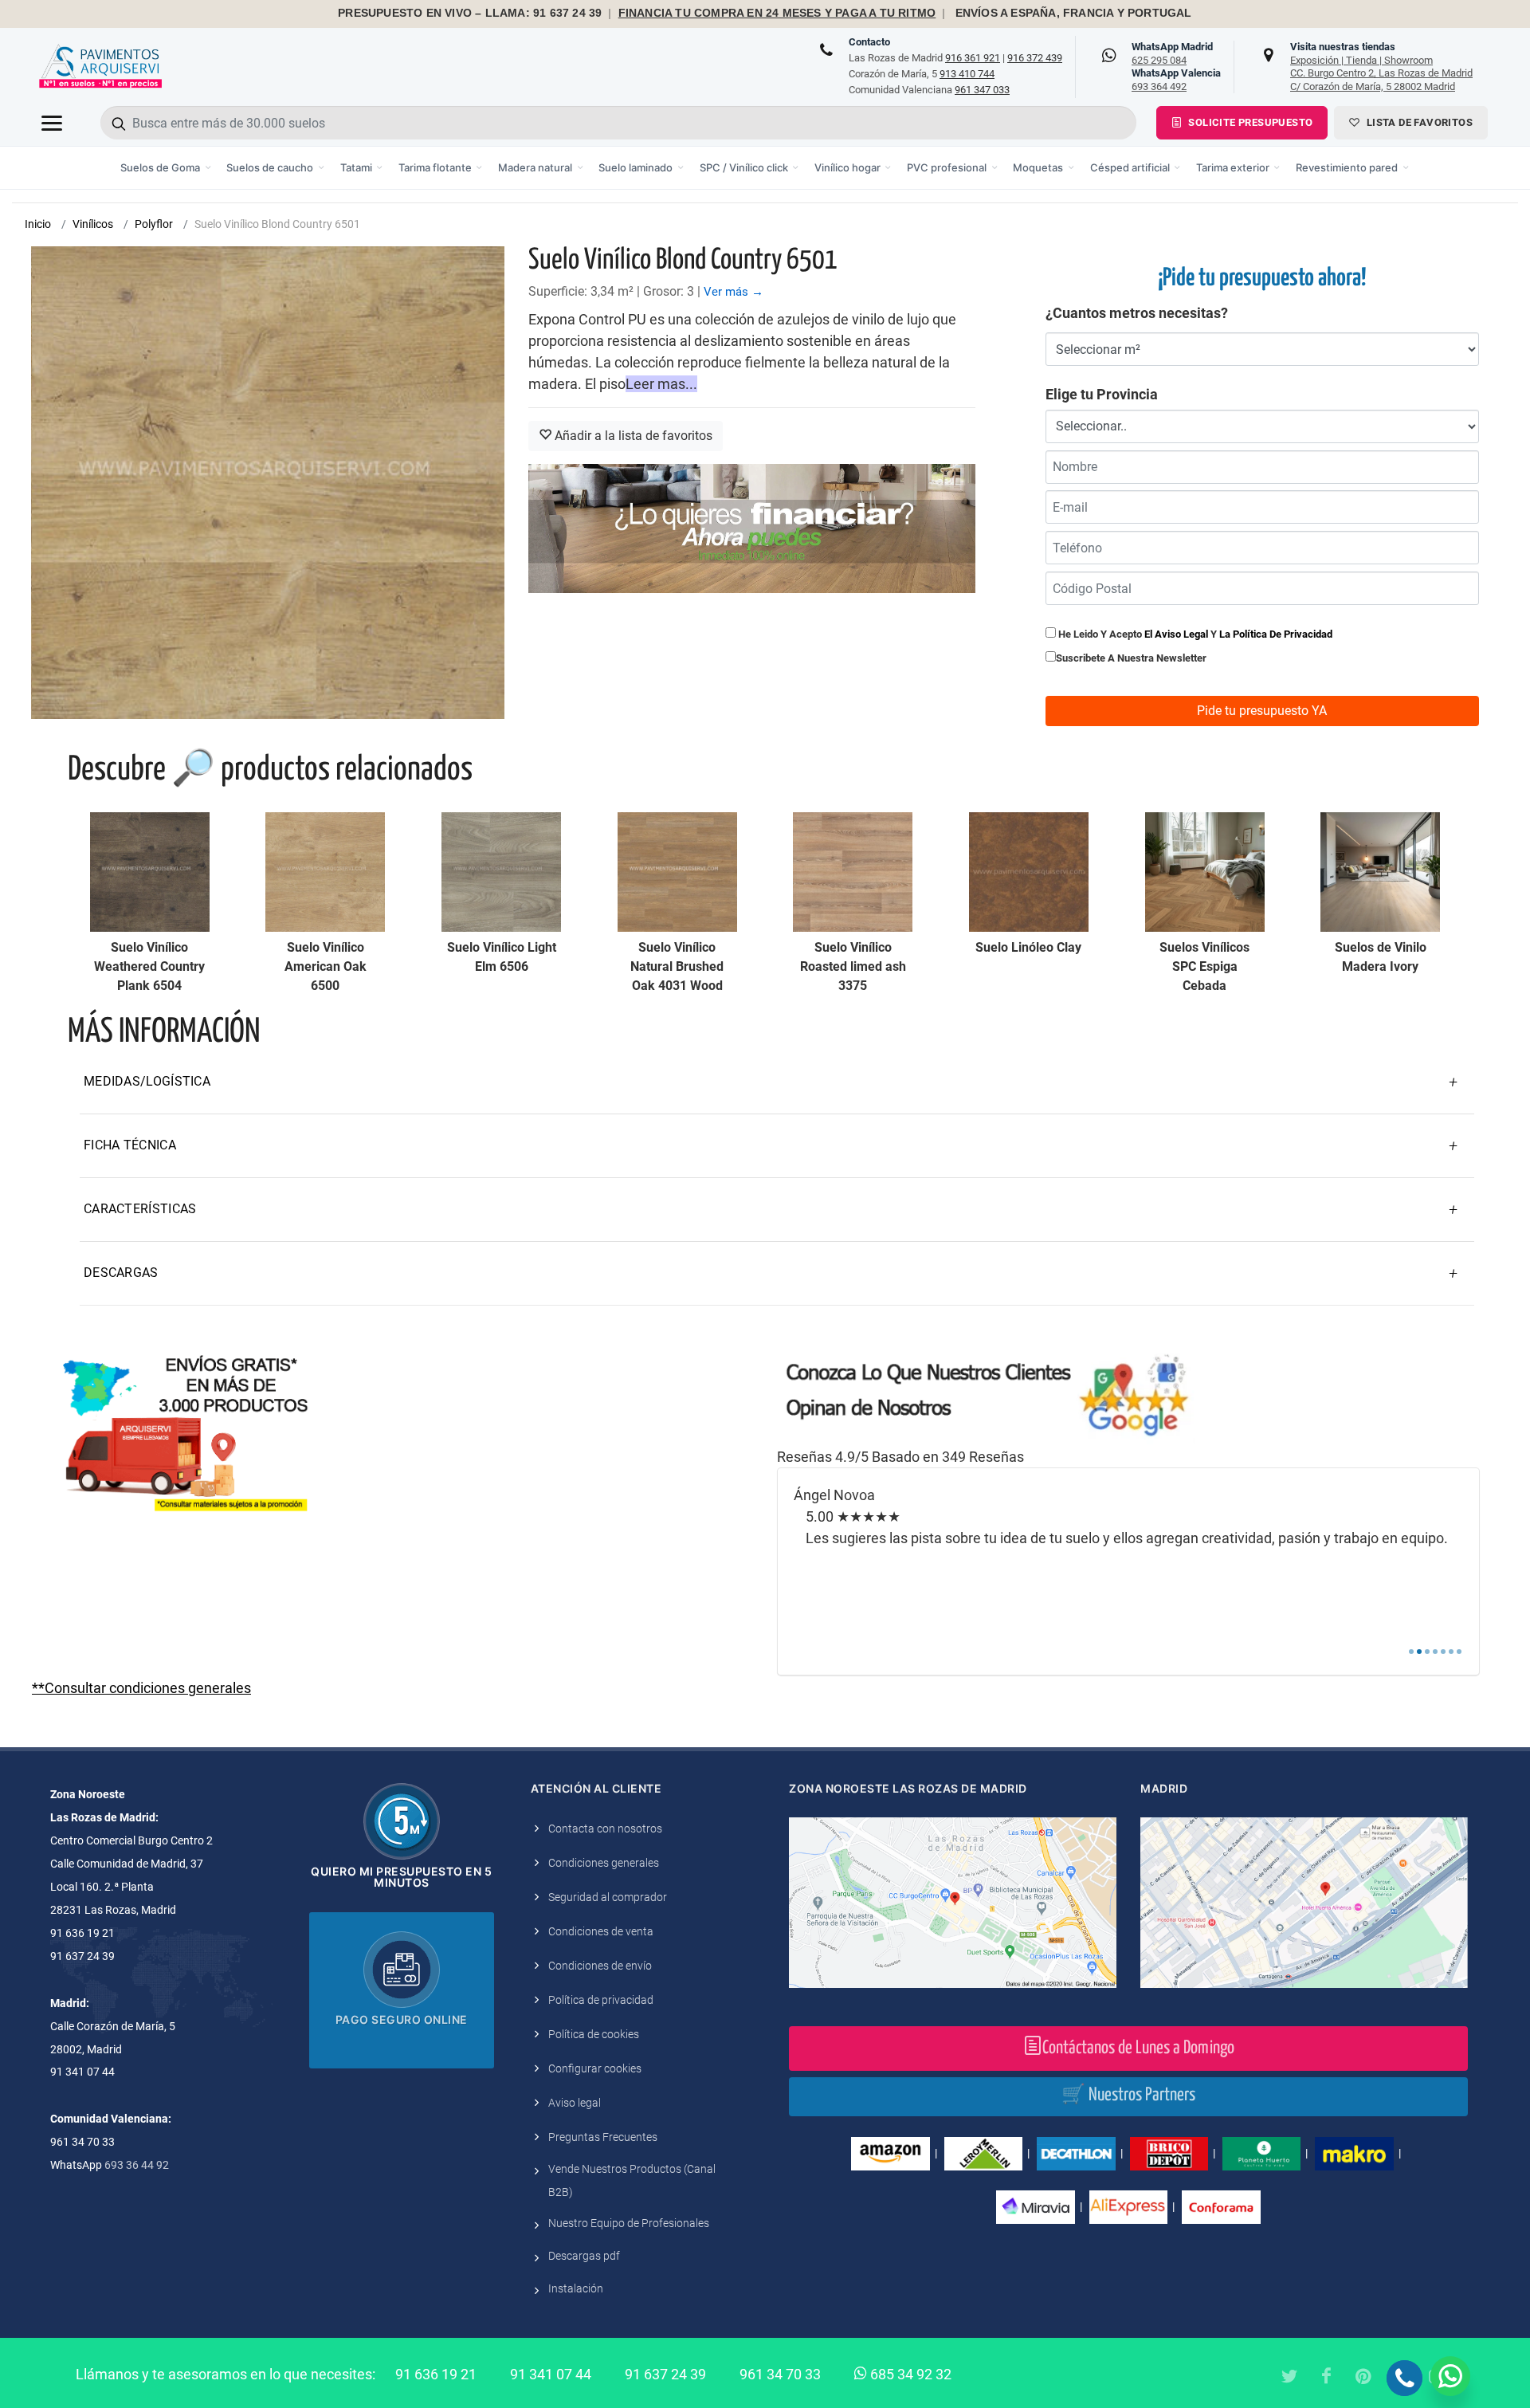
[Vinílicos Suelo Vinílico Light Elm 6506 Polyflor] (501, 872)
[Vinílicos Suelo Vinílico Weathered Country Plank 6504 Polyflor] (150, 872)
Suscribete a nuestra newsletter (1131, 658)
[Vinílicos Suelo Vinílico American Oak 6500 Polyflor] (325, 872)
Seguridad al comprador (608, 1897)
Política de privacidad (601, 2000)
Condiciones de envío (600, 1966)
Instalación (576, 2288)
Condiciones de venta (601, 1931)
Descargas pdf (584, 2256)
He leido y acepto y (1194, 634)
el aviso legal (1176, 634)
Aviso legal (575, 2103)
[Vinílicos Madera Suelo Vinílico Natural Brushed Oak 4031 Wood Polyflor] (677, 872)
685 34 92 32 (909, 2374)
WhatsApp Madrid (1172, 53)
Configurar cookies (595, 2068)
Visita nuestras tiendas (1381, 66)
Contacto (869, 42)
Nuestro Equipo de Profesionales (629, 2223)
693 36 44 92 (137, 2165)
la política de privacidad (1276, 634)
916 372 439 (1035, 58)
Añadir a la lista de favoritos (632, 436)
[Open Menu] (52, 123)
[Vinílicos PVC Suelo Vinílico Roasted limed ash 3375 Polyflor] (853, 872)
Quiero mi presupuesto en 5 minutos (401, 1877)
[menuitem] (166, 168)
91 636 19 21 (436, 2374)
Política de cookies (594, 2034)
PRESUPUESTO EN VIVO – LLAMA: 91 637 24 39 (470, 13)
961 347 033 (982, 90)
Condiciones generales (604, 1863)
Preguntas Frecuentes (603, 2137)
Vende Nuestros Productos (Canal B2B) (632, 2180)
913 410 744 (967, 74)
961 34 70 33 (780, 2374)
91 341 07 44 (551, 2374)
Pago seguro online (402, 2019)
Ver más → (734, 292)
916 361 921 (973, 58)
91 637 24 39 (665, 2374)
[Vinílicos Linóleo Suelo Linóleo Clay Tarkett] (1029, 872)
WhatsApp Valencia (1176, 80)
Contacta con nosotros (605, 1829)
